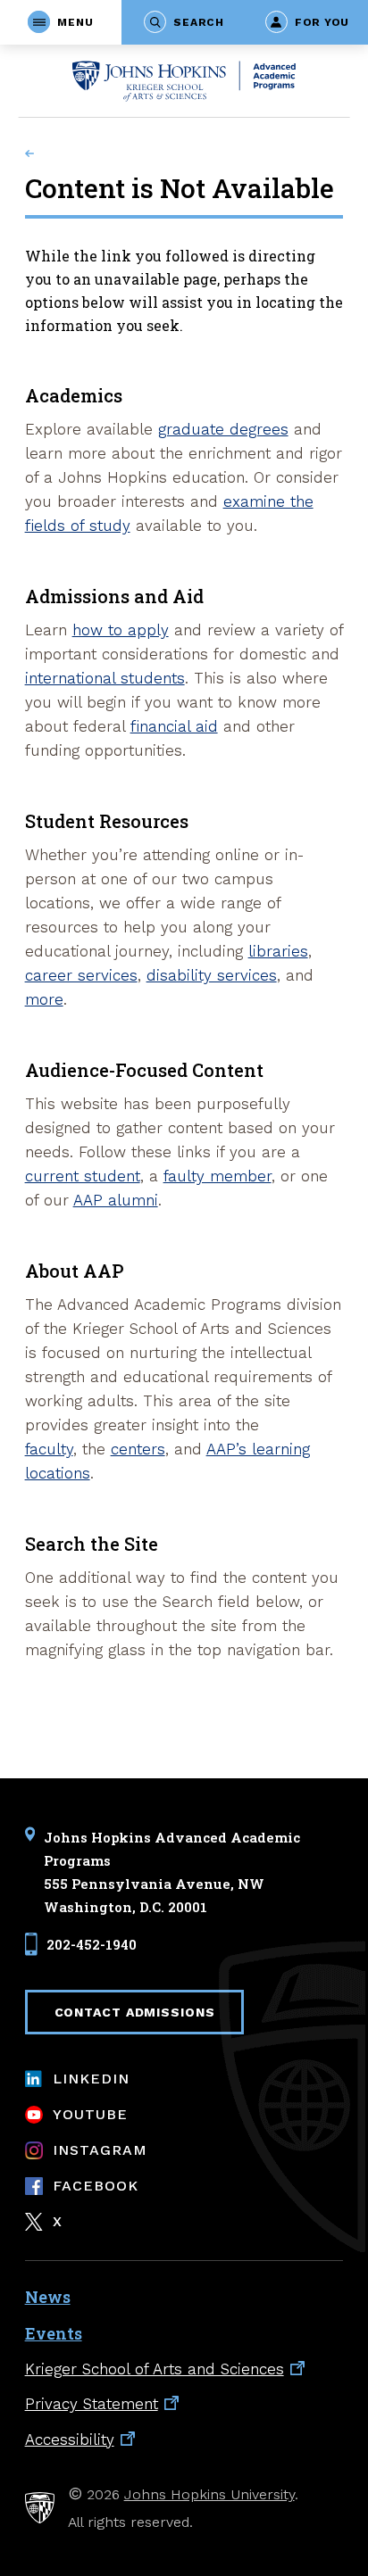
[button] (61, 22)
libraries (278, 951)
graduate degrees (223, 429)
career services (81, 975)
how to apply (121, 630)
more (44, 999)
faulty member (217, 1176)
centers (138, 1449)
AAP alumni (116, 1200)
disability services (212, 975)
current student (83, 1176)
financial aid (174, 726)
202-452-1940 (92, 1944)
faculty (49, 1449)
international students (105, 678)
